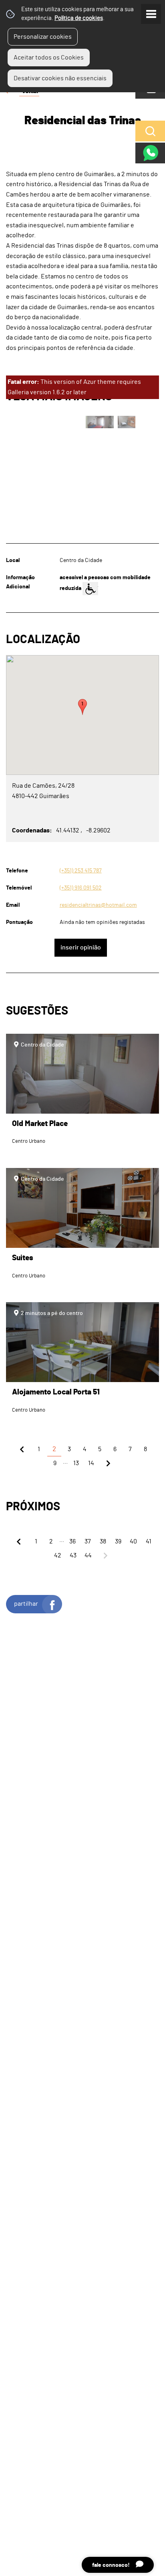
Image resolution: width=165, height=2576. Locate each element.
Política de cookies (79, 18)
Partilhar (26, 1604)
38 (103, 1541)
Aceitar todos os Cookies (49, 58)
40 (133, 1541)
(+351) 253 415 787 (81, 871)
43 (73, 1555)
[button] (82, 707)
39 (118, 1541)
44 (88, 1555)
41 (149, 1541)
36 (72, 1541)
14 (91, 1463)
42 (58, 1555)
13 (76, 1463)
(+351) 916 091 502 (81, 888)
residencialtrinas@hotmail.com (98, 905)
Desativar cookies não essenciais (60, 78)
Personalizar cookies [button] (43, 37)
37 (88, 1541)
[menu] (151, 14)
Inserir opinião (81, 947)
